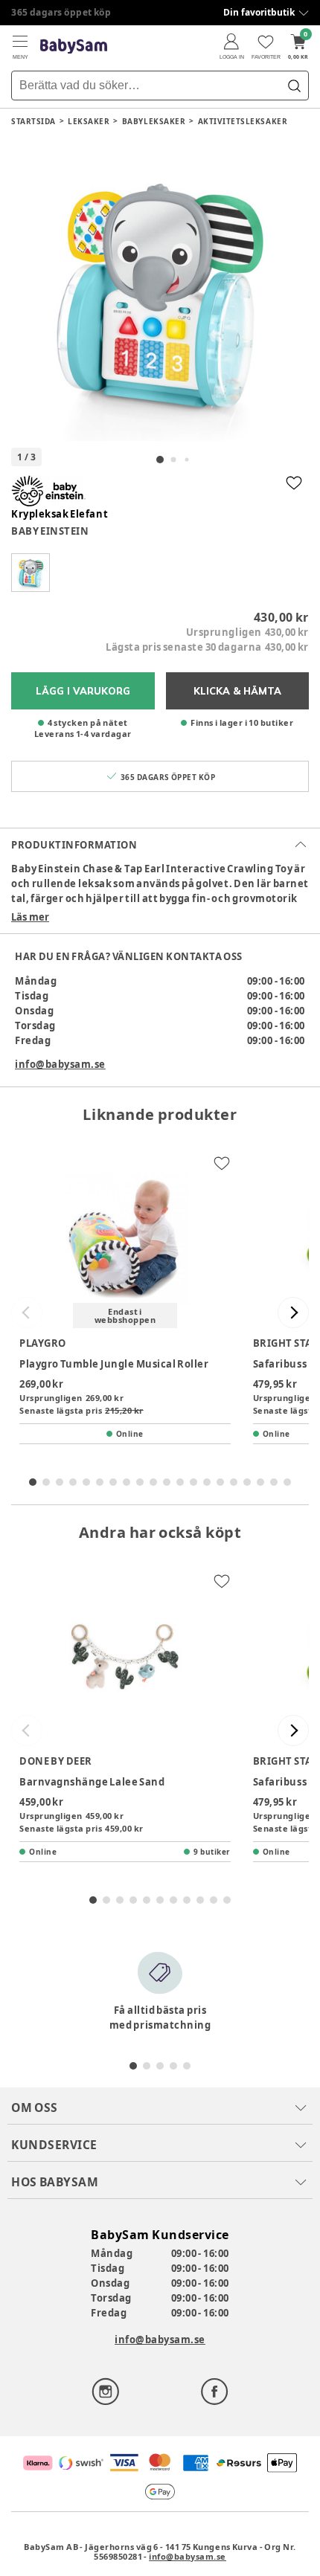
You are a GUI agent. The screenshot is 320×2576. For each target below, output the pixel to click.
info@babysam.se (60, 1064)
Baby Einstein (50, 531)
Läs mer (30, 917)
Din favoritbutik (259, 12)
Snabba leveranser (55, 12)
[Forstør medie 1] (160, 292)
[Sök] (294, 86)
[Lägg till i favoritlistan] (294, 483)
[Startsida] (74, 46)
